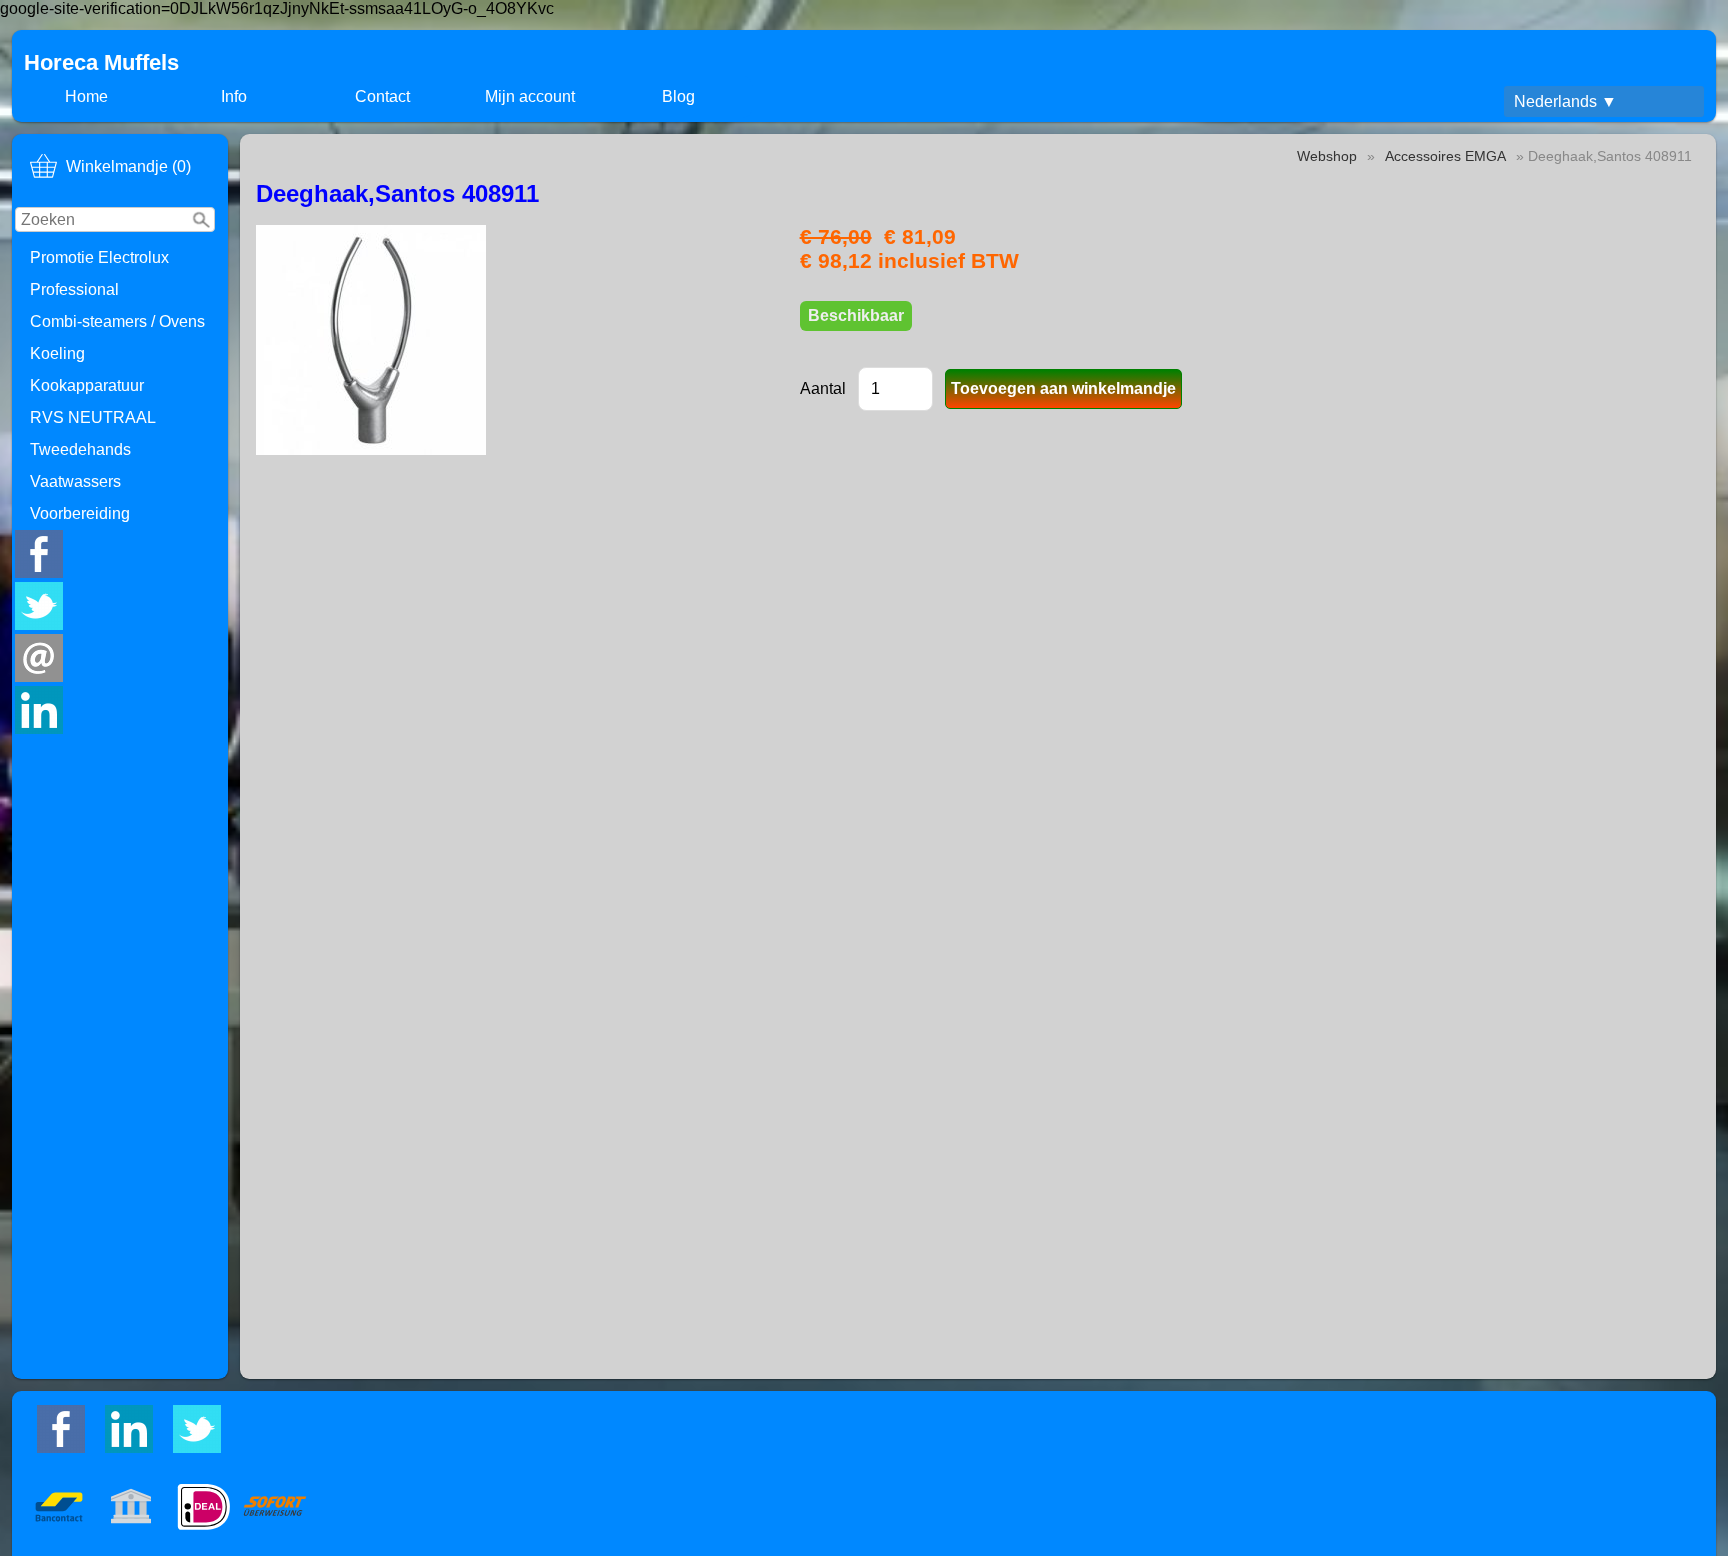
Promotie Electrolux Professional (99, 273)
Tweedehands (80, 449)
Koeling (57, 353)
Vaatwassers (75, 481)
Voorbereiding (80, 513)
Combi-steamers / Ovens (117, 321)
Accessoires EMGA (1445, 156)
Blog (678, 96)
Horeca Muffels (101, 62)
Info (234, 96)
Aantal (823, 388)
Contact (382, 96)
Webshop (1327, 156)
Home (86, 96)
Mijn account (530, 96)
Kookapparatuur (87, 385)
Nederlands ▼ (1565, 101)
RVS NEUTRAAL (93, 417)
